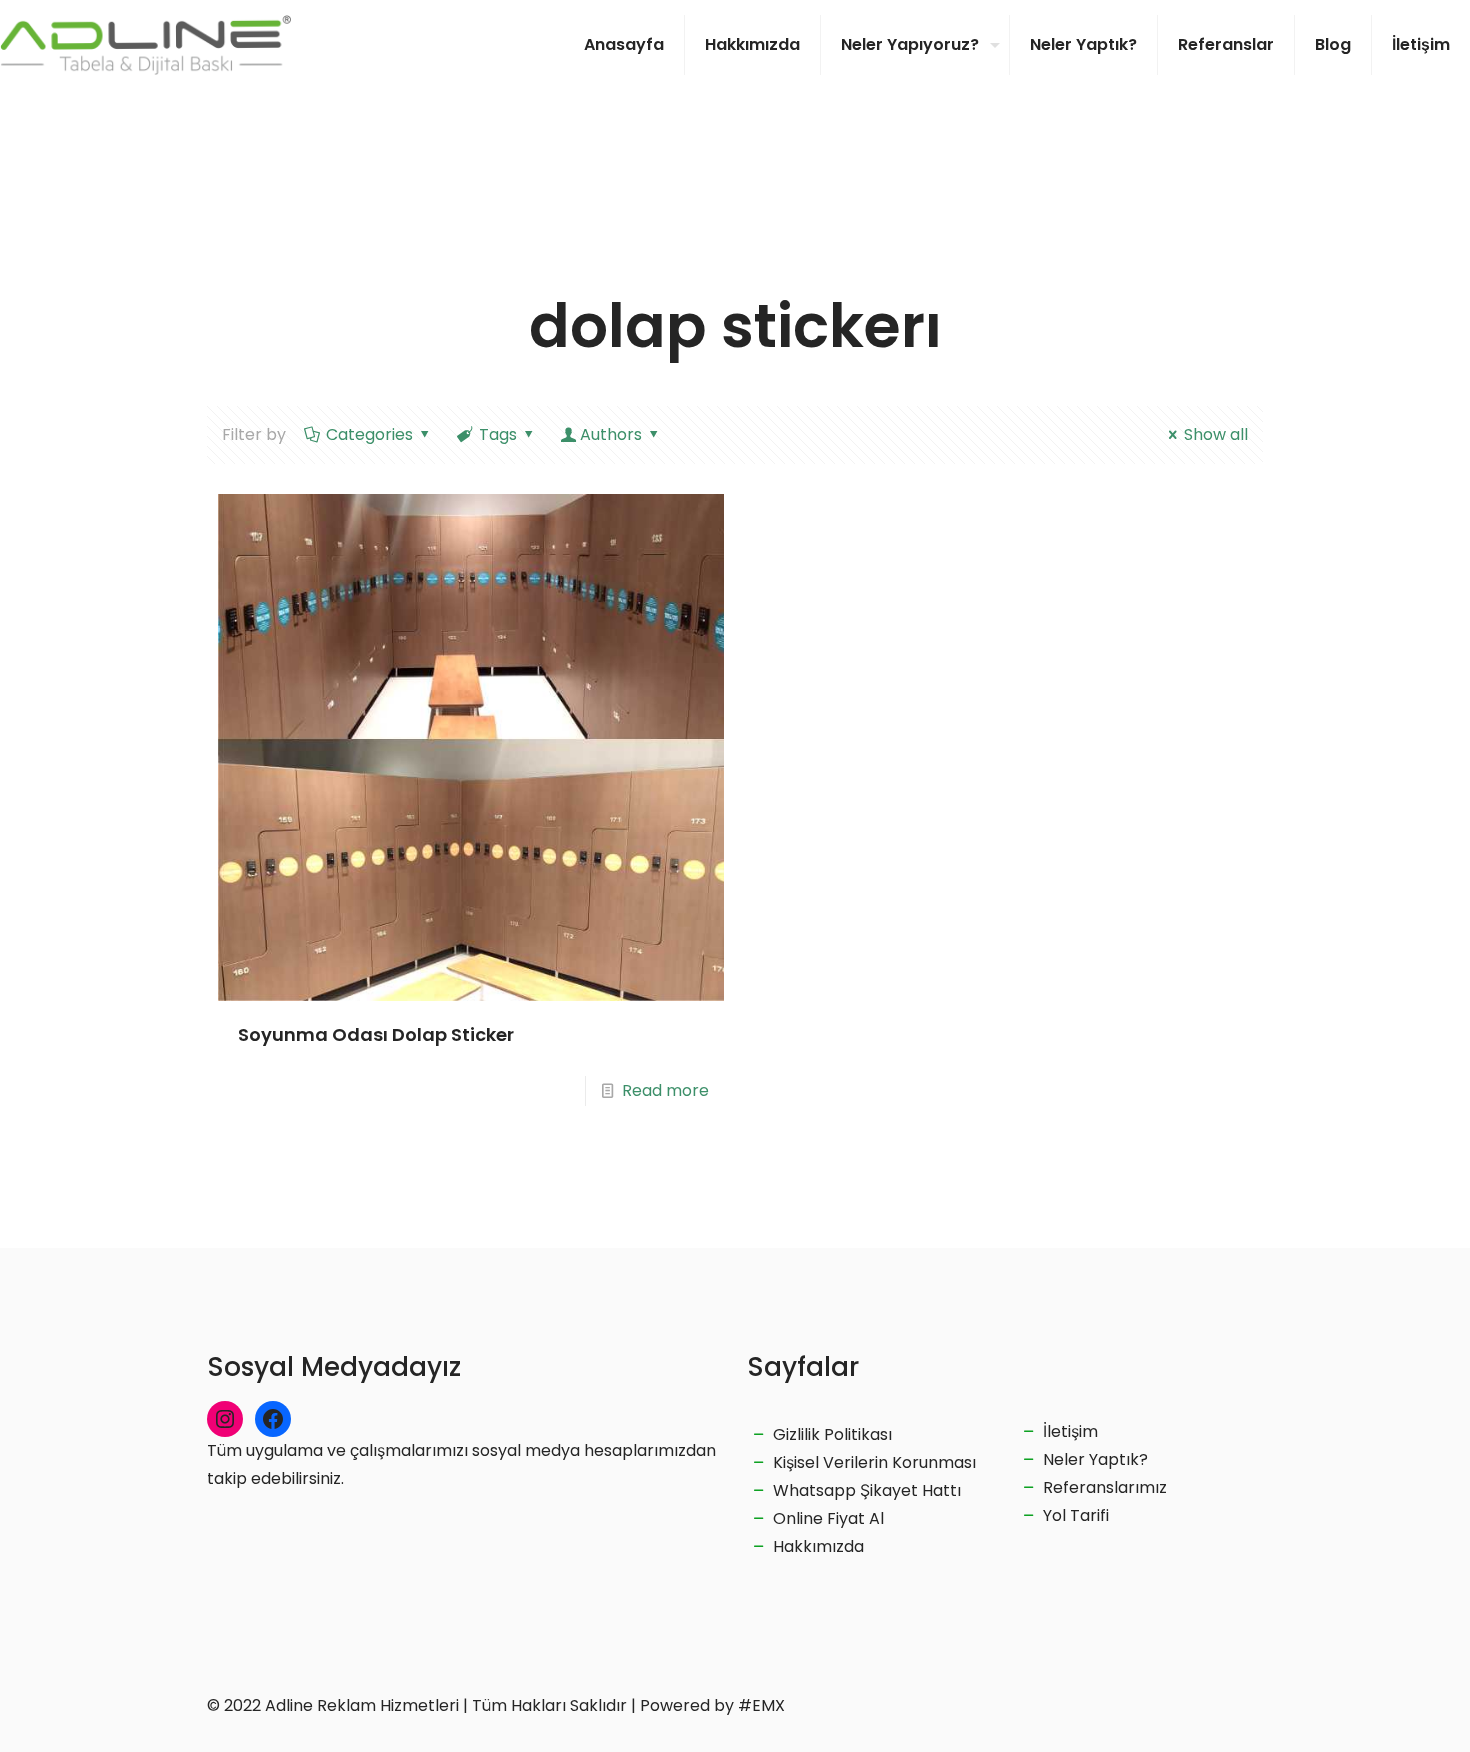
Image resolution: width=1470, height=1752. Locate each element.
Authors (611, 434)
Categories (369, 434)
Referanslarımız (1105, 1487)
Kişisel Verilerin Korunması (874, 1462)
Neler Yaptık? (1095, 1459)
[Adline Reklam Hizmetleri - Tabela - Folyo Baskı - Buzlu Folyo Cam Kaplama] (145, 45)
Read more (665, 1090)
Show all (1216, 434)
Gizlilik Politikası (832, 1434)
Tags (498, 434)
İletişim (1070, 1431)
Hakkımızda (818, 1546)
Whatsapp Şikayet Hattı (867, 1490)
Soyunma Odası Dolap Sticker (376, 1034)
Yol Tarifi (1076, 1515)
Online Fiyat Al (828, 1518)
